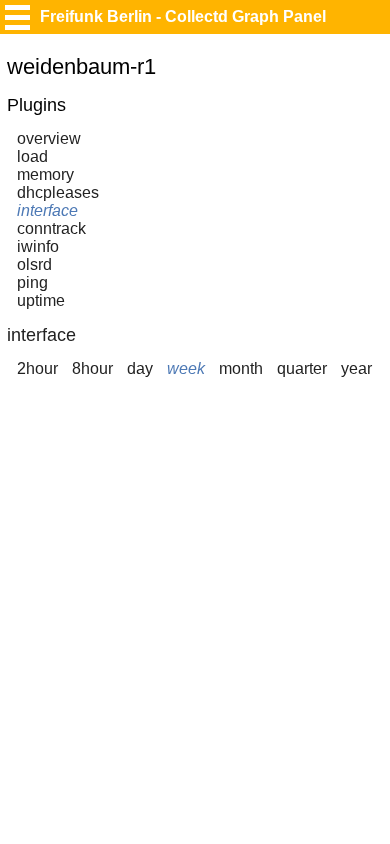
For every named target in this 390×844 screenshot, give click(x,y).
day (140, 368)
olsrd (34, 264)
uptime (41, 300)
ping (32, 282)
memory (45, 174)
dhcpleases (58, 192)
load (32, 156)
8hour (92, 368)
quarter (302, 368)
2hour (37, 368)
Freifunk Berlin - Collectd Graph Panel (183, 16)
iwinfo (38, 246)
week (186, 368)
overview (49, 138)
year (356, 368)
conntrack (51, 228)
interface (47, 210)
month (241, 368)
